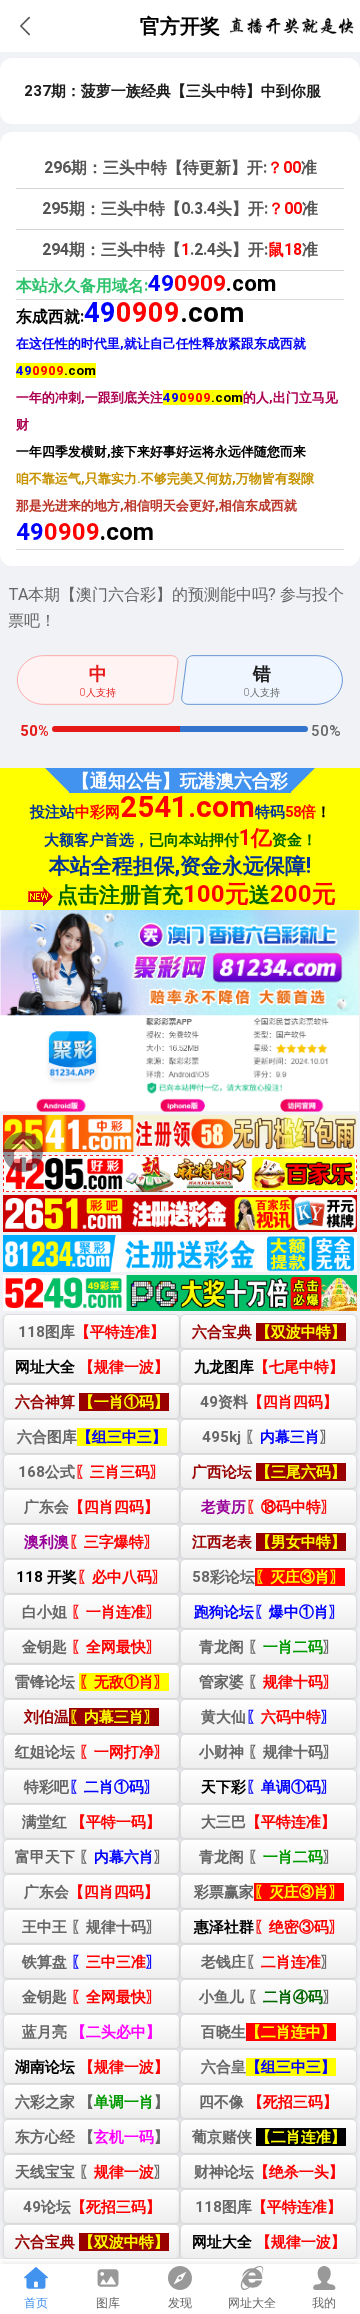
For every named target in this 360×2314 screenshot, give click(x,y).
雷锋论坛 (92, 1682)
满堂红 (91, 1822)
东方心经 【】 (92, 2137)
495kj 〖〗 (268, 1437)
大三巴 (268, 1822)
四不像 (268, 2102)
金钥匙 (91, 1647)
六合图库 (92, 1437)
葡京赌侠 (269, 2137)
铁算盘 (91, 1962)
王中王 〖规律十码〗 (91, 1927)
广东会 (91, 1507)
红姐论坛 (92, 1752)
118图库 (91, 1332)
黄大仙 (268, 1717)
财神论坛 (269, 2172)
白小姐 (91, 1612)
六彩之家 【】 (92, 2102)
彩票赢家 (269, 1892)
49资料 (269, 1402)
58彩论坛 (268, 1577)
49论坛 (92, 2207)
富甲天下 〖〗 (92, 1857)
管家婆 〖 (268, 1682)
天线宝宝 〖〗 (92, 2172)
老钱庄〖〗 (268, 1962)
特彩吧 (91, 1787)
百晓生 (268, 2032)
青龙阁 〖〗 (268, 1647)
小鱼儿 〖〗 (268, 1997)
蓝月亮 (91, 2032)
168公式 (91, 1472)
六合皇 (268, 2067)
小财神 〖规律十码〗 (268, 1752)
